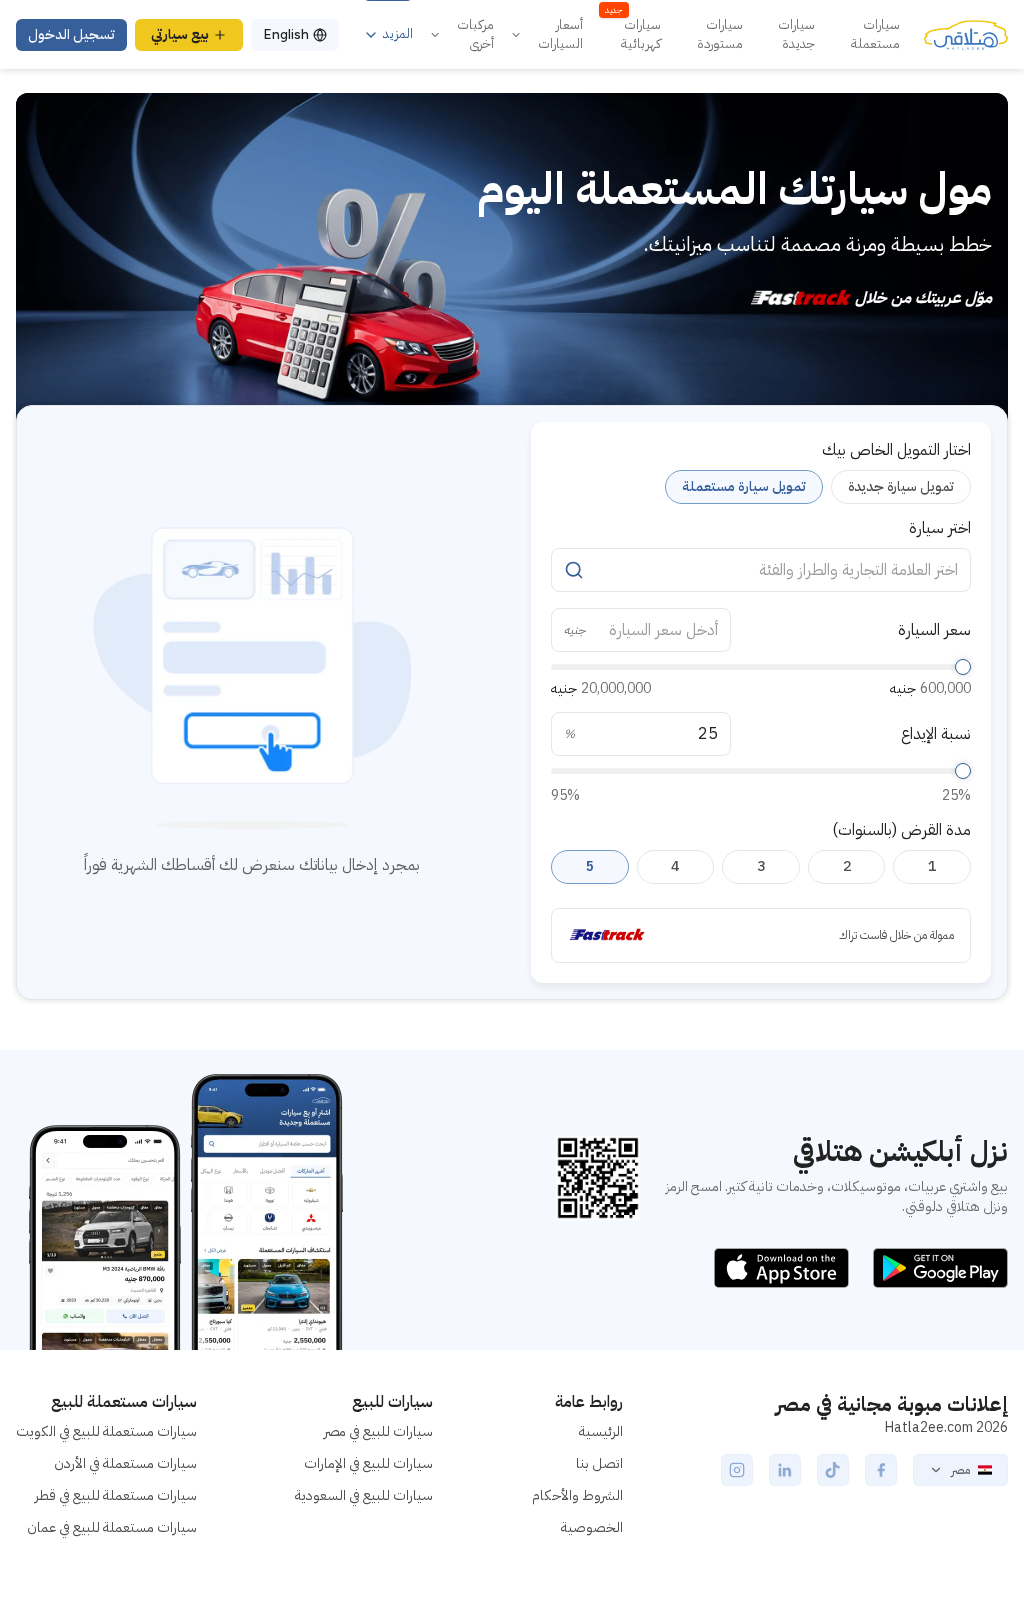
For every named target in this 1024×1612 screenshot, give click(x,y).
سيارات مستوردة (720, 34)
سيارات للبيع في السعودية (364, 1495)
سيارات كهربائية (633, 34)
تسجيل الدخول (71, 34)
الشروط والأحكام (577, 1495)
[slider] (963, 667)
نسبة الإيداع (936, 734)
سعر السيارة (934, 630)
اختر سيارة (940, 528)
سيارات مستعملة (875, 34)
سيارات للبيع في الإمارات (368, 1463)
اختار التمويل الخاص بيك (896, 450)
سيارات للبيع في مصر (378, 1431)
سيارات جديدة (796, 34)
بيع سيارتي (180, 34)
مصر (960, 1470)
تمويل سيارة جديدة (901, 486)
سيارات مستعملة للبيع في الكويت (106, 1431)
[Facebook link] (881, 1470)
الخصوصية (592, 1527)
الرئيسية (601, 1431)
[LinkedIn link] (785, 1470)
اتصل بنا (599, 1463)
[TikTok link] (833, 1470)
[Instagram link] (737, 1470)
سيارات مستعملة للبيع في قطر (116, 1495)
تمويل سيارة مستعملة (744, 486)
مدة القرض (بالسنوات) (901, 830)
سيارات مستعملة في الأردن (125, 1463)
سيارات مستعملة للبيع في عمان (112, 1527)
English (286, 34)
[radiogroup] (761, 487)
